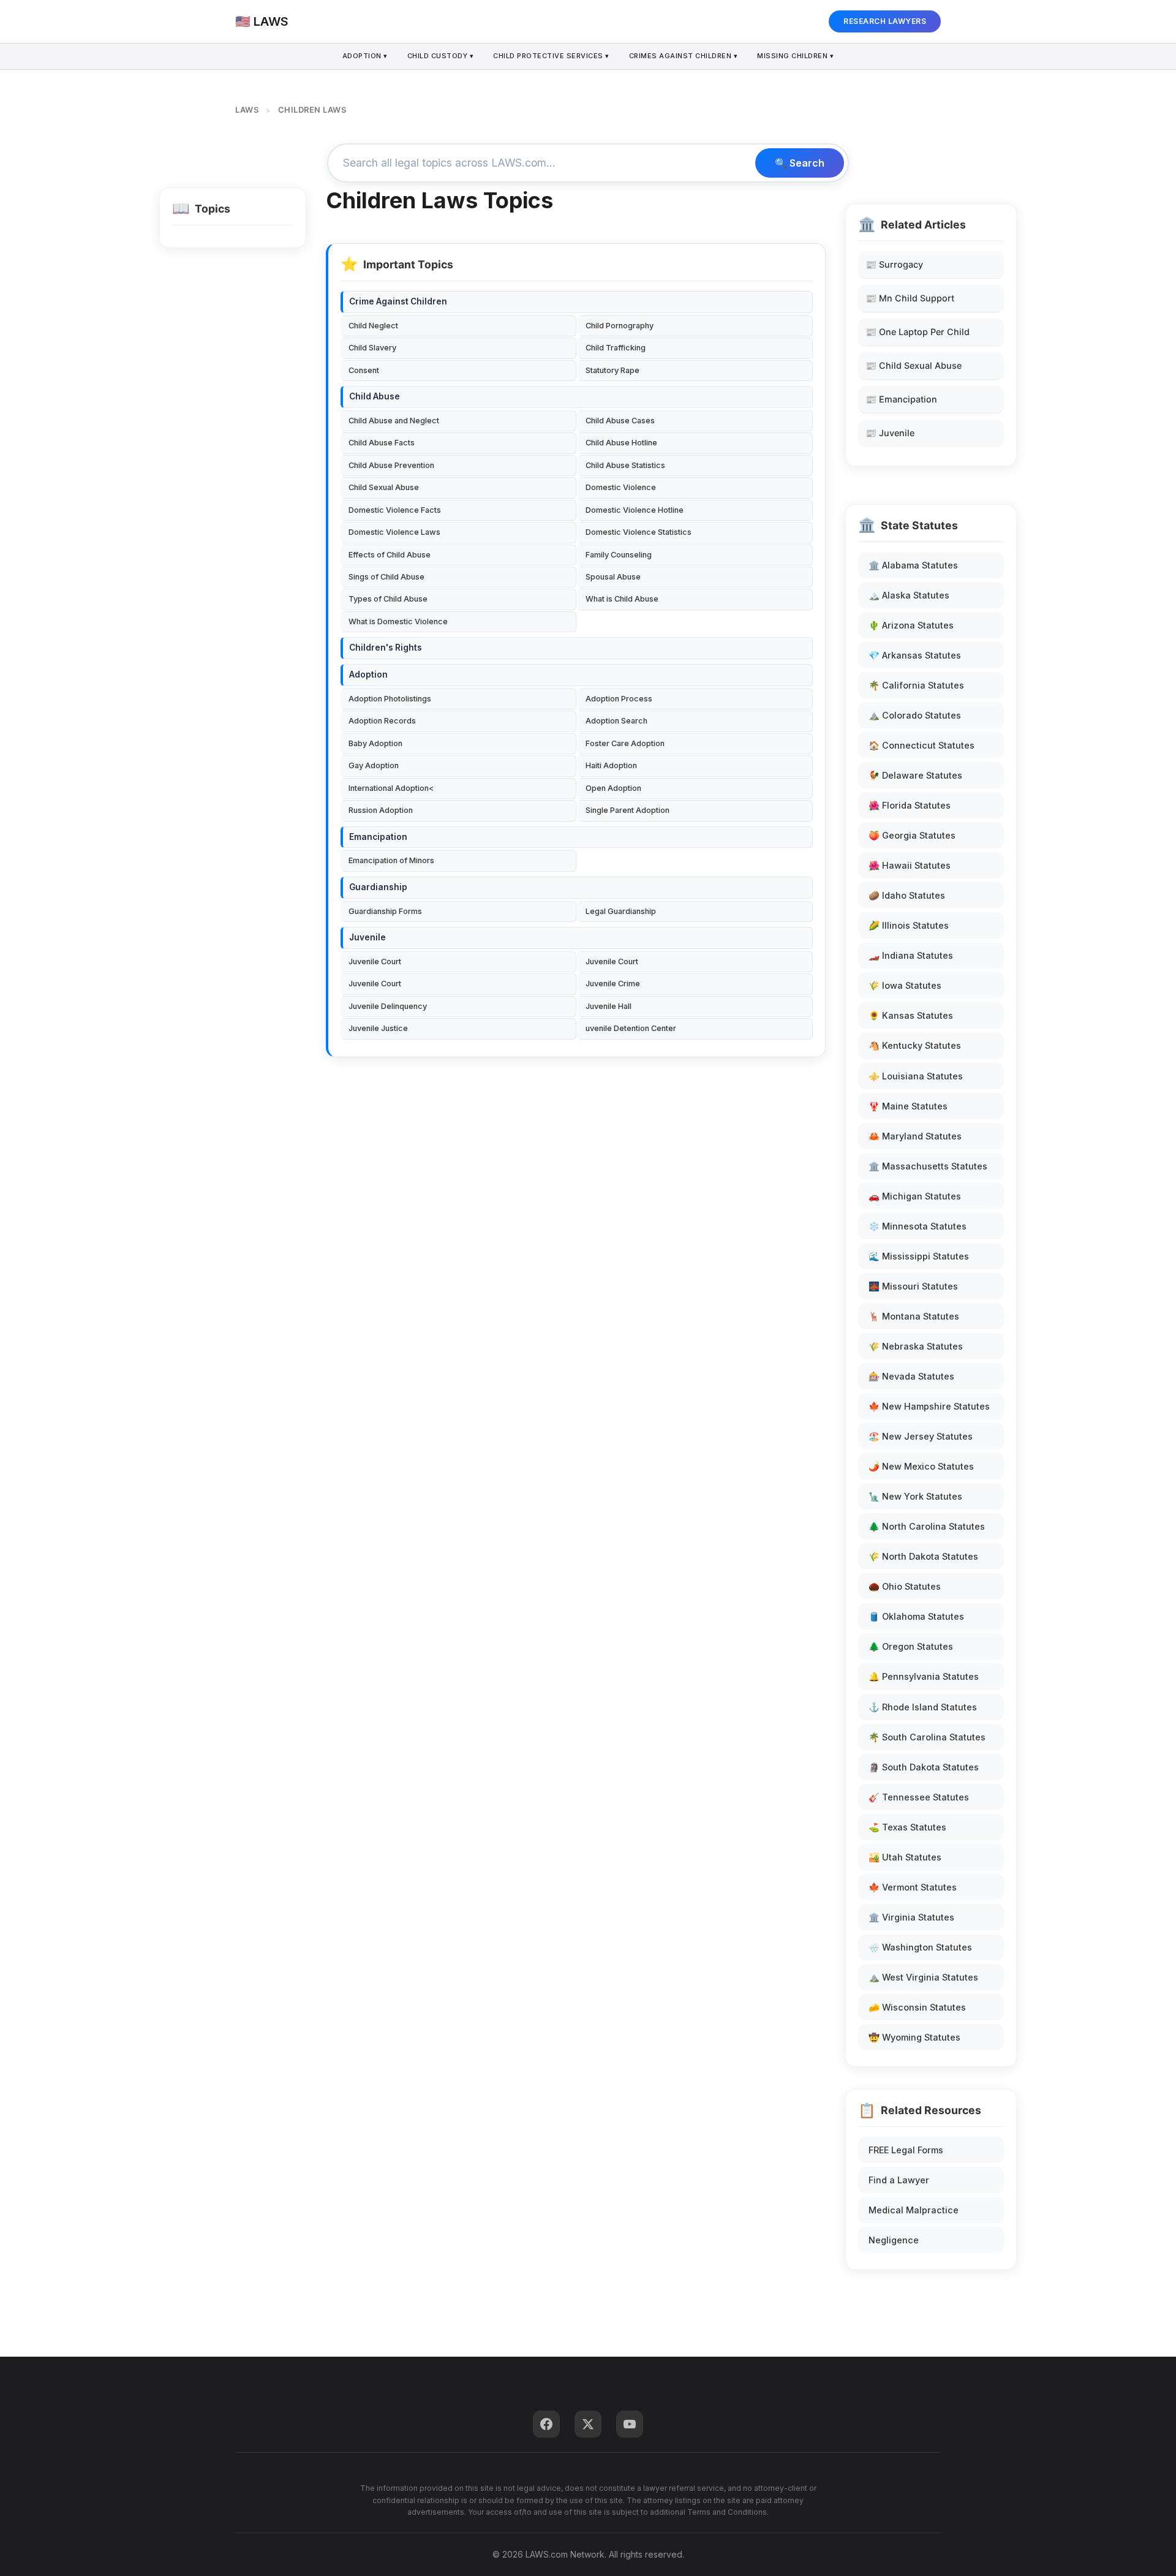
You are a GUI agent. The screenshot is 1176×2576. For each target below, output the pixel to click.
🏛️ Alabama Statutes (913, 565)
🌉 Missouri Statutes (913, 1286)
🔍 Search (800, 163)
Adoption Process (619, 699)
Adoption (368, 674)
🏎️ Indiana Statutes (911, 955)
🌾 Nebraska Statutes (916, 1346)
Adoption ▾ (365, 56)
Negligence (894, 2240)
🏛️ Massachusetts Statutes (928, 1166)
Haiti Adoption (611, 765)
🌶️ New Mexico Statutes (921, 1466)
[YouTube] (630, 2424)
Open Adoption (613, 788)
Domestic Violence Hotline (635, 510)
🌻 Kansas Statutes (911, 1015)
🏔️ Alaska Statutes (909, 595)
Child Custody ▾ (441, 56)
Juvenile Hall (609, 1006)
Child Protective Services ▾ (551, 56)
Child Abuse (375, 396)
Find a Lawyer (899, 2180)
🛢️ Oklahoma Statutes (916, 1616)
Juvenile (367, 937)
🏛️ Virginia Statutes (911, 1917)
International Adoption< (391, 788)
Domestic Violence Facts (395, 510)
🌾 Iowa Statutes (905, 985)
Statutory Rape (612, 370)
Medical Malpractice (914, 2210)
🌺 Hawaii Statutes (910, 865)
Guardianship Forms (385, 911)
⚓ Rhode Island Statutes (923, 1707)
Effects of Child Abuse (390, 555)
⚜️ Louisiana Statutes (916, 1076)
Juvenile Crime (613, 984)
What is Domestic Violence (398, 621)
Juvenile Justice (378, 1028)
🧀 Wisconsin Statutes (917, 2007)
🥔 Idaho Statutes (907, 895)
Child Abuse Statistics (625, 465)
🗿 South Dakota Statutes (924, 1767)
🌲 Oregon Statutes (911, 1646)
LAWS (247, 110)
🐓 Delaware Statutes (915, 775)
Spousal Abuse (613, 577)
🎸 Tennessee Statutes (919, 1797)
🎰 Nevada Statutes (911, 1376)
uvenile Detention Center (631, 1028)
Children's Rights (386, 648)
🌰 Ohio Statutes (905, 1586)
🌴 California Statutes (916, 685)
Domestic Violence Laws (394, 532)
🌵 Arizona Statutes (911, 625)
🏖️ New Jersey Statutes (921, 1436)
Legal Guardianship (621, 911)
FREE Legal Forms (906, 2150)
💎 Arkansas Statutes (915, 655)
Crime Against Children (398, 301)
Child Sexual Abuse (384, 487)
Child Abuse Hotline (621, 443)
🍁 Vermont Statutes (913, 1887)
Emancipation (378, 837)
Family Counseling (619, 555)
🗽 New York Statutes (915, 1496)
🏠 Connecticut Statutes (922, 745)
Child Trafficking (616, 348)
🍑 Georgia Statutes (912, 835)
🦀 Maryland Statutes (915, 1136)
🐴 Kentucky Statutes (915, 1045)
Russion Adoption (381, 810)
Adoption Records (382, 721)
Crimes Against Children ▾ (684, 56)
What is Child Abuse (622, 599)
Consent (364, 370)
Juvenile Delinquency (388, 1006)
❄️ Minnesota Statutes (918, 1226)
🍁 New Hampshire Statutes (929, 1406)
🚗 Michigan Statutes (915, 1196)
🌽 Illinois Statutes (909, 925)
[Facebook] (546, 2424)
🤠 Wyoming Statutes (914, 2037)
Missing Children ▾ (795, 56)
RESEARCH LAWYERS (885, 21)
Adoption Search (616, 721)
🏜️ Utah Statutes (905, 1857)
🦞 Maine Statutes (908, 1106)
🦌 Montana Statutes (914, 1316)
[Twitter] (588, 2424)
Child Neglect (373, 326)
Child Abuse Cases (620, 421)
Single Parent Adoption (628, 810)
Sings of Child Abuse (386, 577)
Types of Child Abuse (388, 599)
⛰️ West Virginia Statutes (923, 1977)
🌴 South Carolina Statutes (927, 1737)
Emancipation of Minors (391, 860)
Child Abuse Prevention (391, 465)
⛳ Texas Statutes (907, 1827)
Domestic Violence (621, 487)
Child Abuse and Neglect (394, 421)
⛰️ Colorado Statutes (915, 715)
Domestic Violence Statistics (639, 532)
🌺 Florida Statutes (910, 805)
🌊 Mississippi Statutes (919, 1256)
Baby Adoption (375, 743)
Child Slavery (372, 348)
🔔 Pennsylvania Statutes (924, 1676)
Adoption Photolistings (390, 699)
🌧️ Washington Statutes (920, 1947)
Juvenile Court (375, 961)
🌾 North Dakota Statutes (923, 1556)
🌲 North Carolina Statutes (927, 1526)
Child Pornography (620, 326)
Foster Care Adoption (625, 743)
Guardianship (378, 887)
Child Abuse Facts (382, 443)
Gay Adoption (374, 765)
